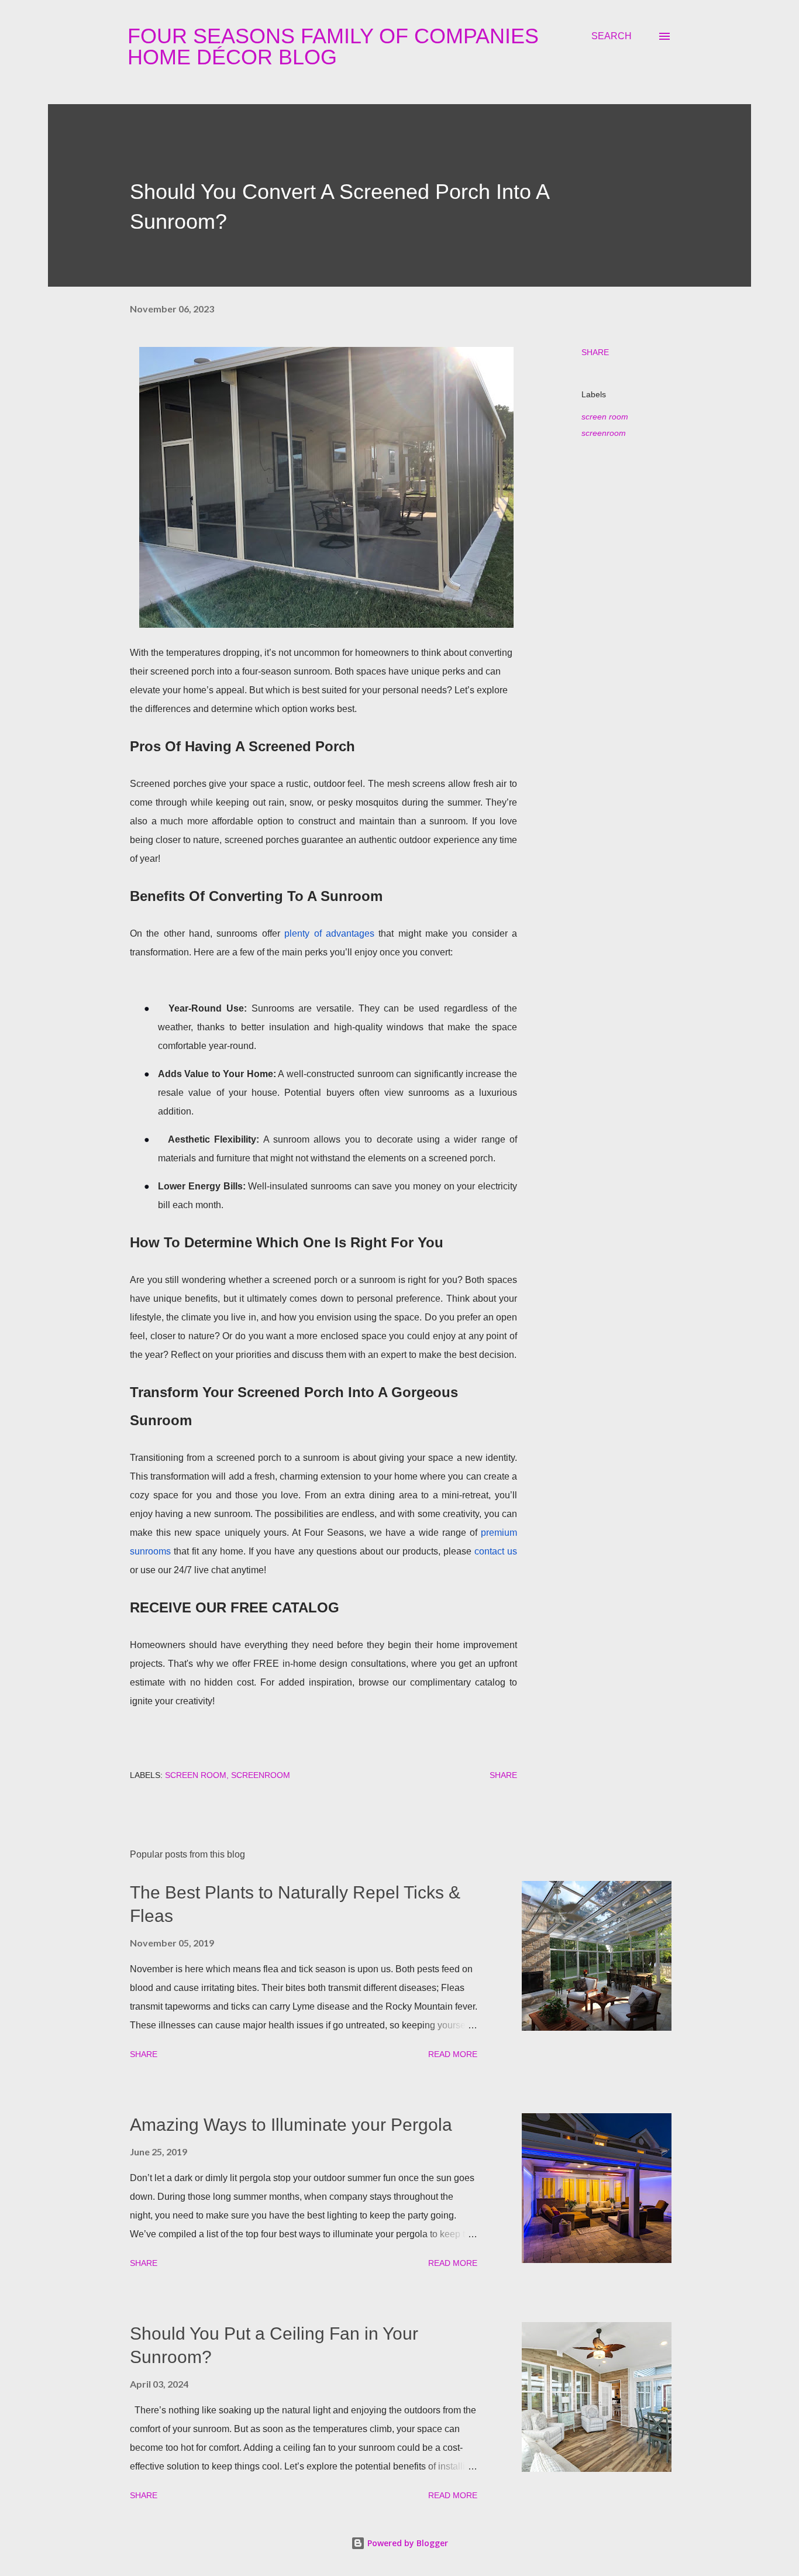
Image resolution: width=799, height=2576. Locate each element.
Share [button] (595, 352)
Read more (453, 2054)
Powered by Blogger (407, 2543)
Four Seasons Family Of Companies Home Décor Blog (333, 47)
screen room (605, 417)
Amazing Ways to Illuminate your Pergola (291, 2125)
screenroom (604, 433)
